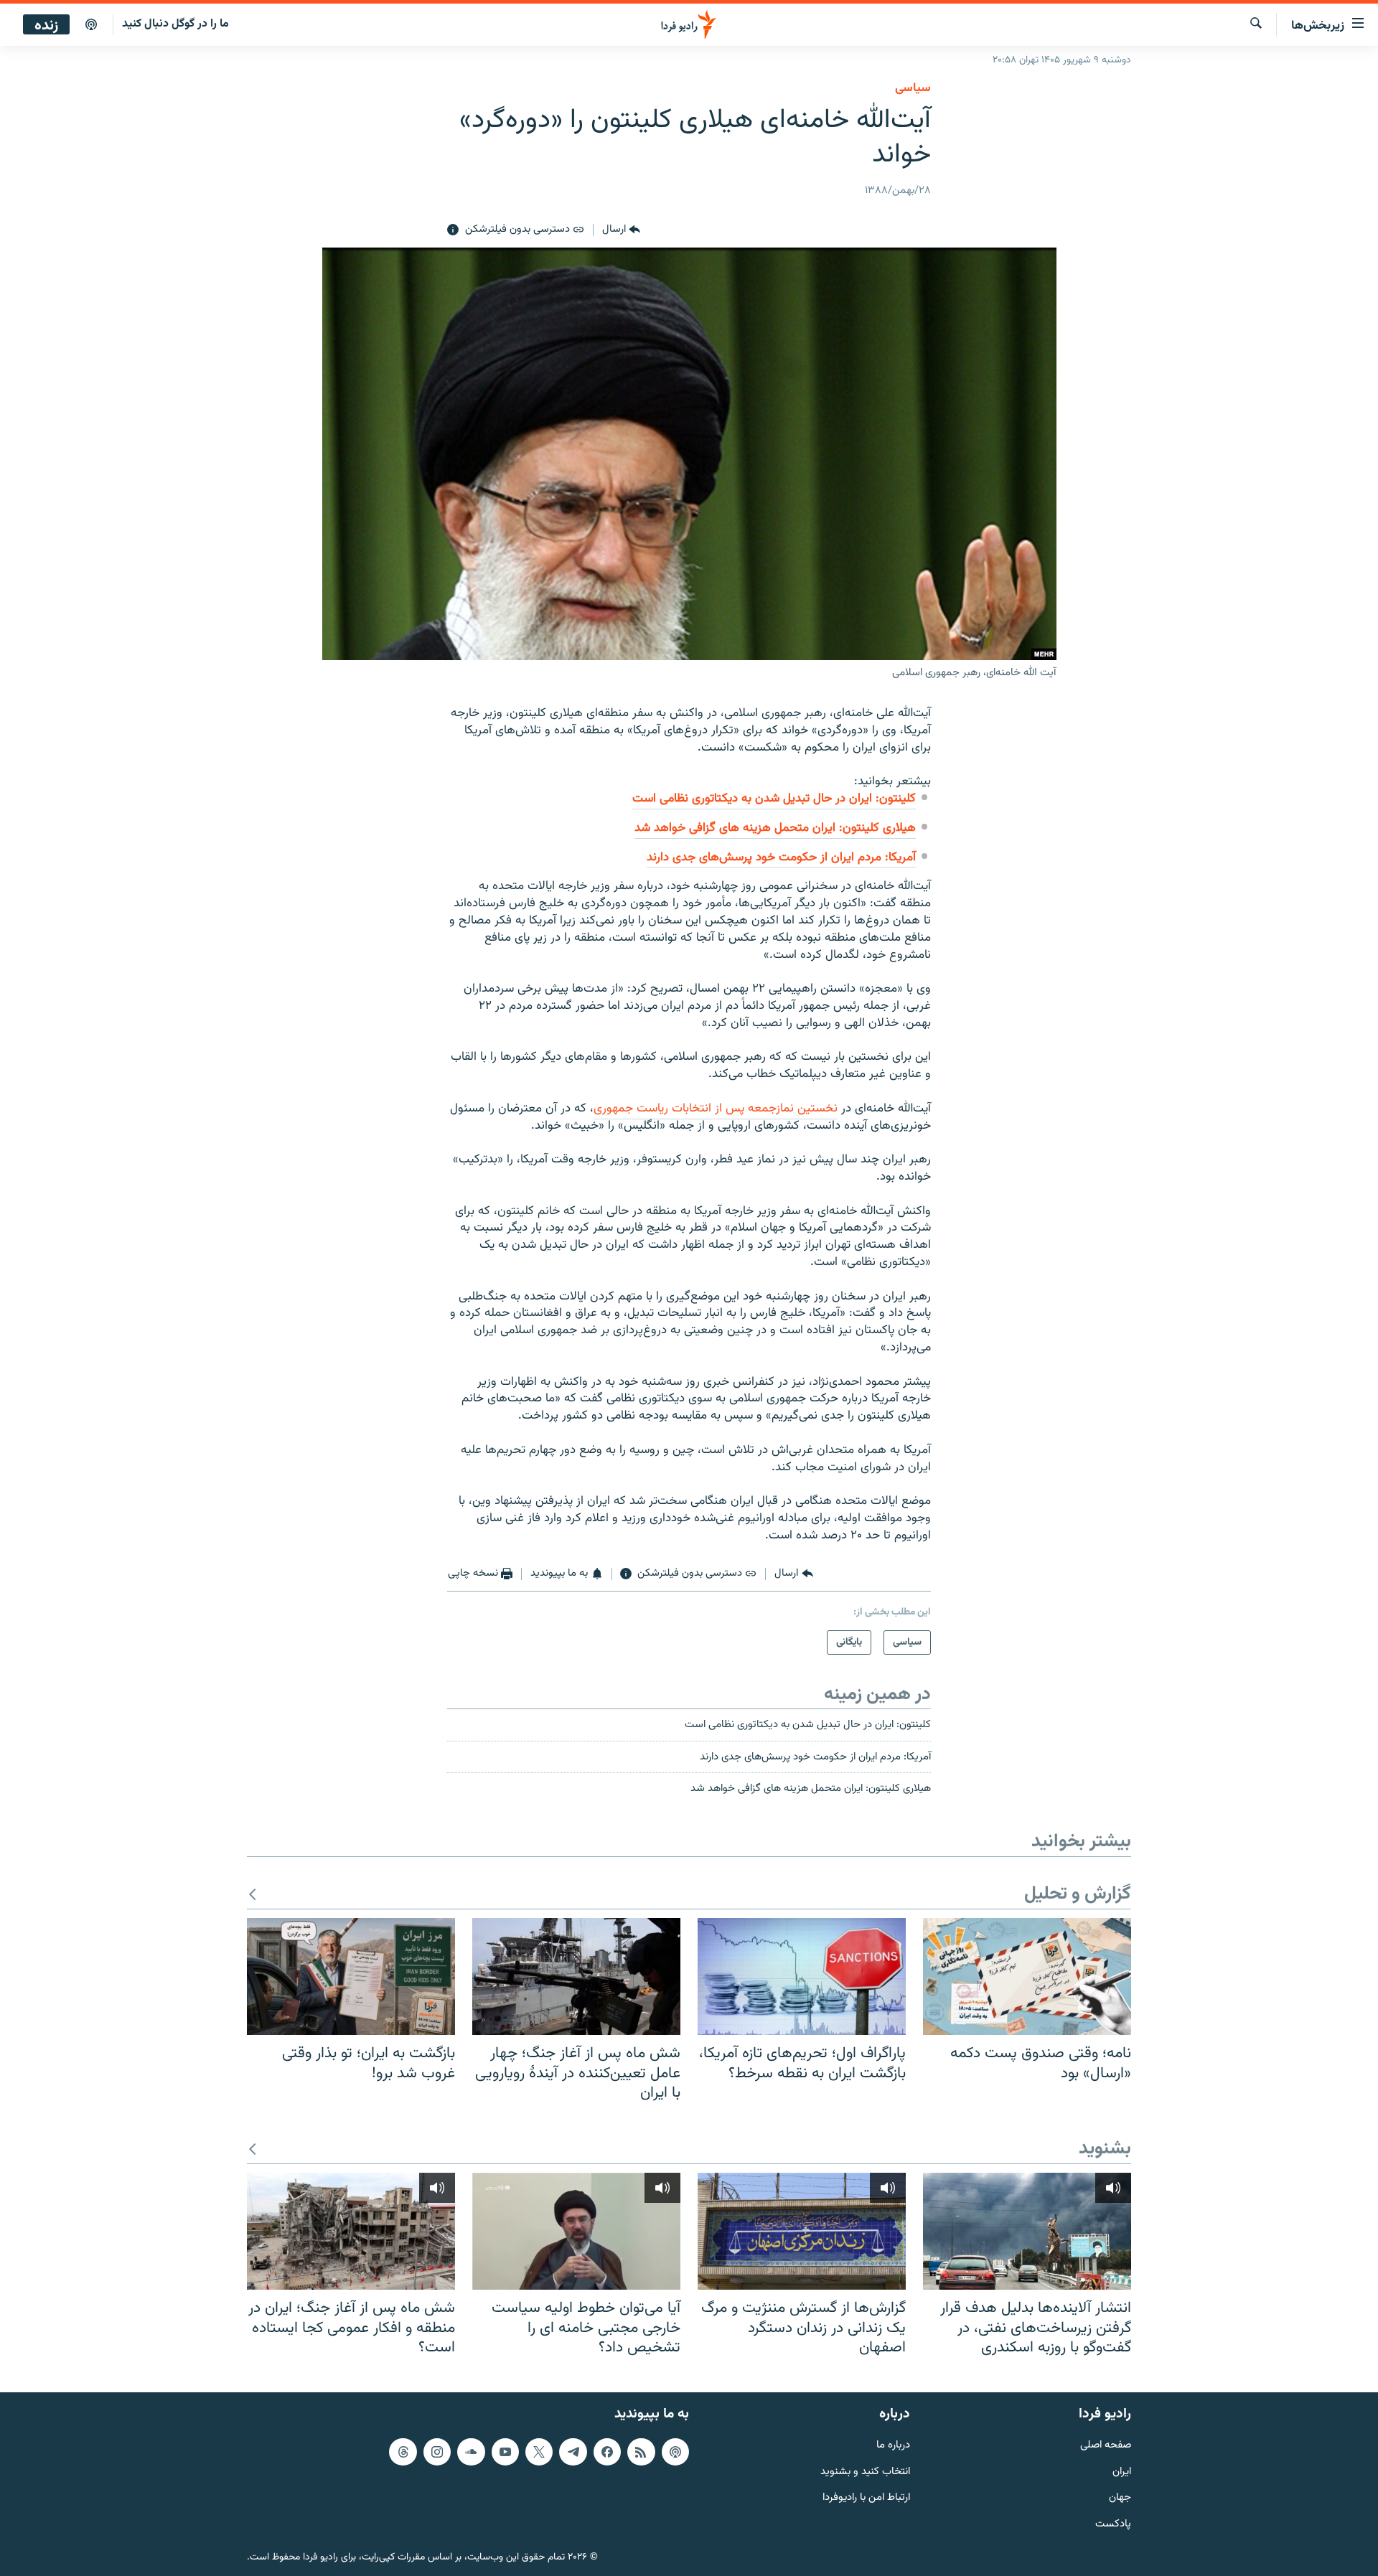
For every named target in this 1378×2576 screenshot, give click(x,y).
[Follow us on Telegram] (573, 2451)
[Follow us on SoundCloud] (471, 2451)
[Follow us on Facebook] (607, 2451)
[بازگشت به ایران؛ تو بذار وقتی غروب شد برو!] (351, 1976)
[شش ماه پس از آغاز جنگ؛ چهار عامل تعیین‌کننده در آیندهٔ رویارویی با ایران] (576, 1976)
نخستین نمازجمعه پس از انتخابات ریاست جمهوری (716, 1109)
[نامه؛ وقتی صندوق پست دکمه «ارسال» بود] (1027, 1976)
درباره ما (893, 2445)
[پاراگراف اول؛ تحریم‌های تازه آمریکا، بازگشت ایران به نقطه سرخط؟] (802, 1976)
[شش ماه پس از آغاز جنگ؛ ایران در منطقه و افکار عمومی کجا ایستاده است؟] (351, 2231)
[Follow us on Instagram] (437, 2451)
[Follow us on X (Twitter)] (539, 2451)
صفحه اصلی (1106, 2445)
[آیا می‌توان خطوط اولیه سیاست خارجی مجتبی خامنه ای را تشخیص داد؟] (576, 2231)
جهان (1120, 2498)
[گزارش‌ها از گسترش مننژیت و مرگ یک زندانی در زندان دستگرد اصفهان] (802, 2231)
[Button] (621, 230)
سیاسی (913, 88)
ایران (1122, 2472)
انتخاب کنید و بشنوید (865, 2472)
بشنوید (1105, 2149)
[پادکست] (91, 25)
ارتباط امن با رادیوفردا (866, 2498)
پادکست (1113, 2525)
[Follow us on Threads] (403, 2451)
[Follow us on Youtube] (505, 2451)
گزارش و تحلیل (1078, 1895)
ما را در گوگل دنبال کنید (175, 24)
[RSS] (641, 2451)
